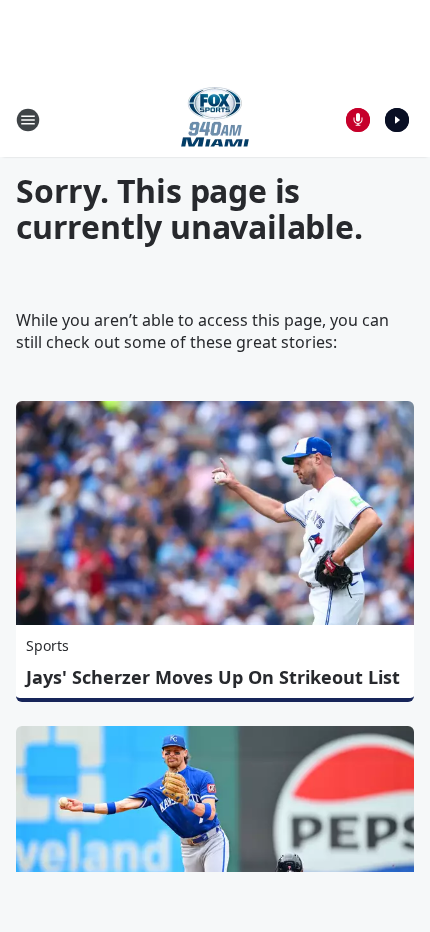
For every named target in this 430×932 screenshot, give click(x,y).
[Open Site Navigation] (28, 120)
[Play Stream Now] (397, 120)
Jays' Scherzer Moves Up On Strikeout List (213, 677)
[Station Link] (215, 119)
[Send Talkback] (358, 120)
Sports (47, 645)
